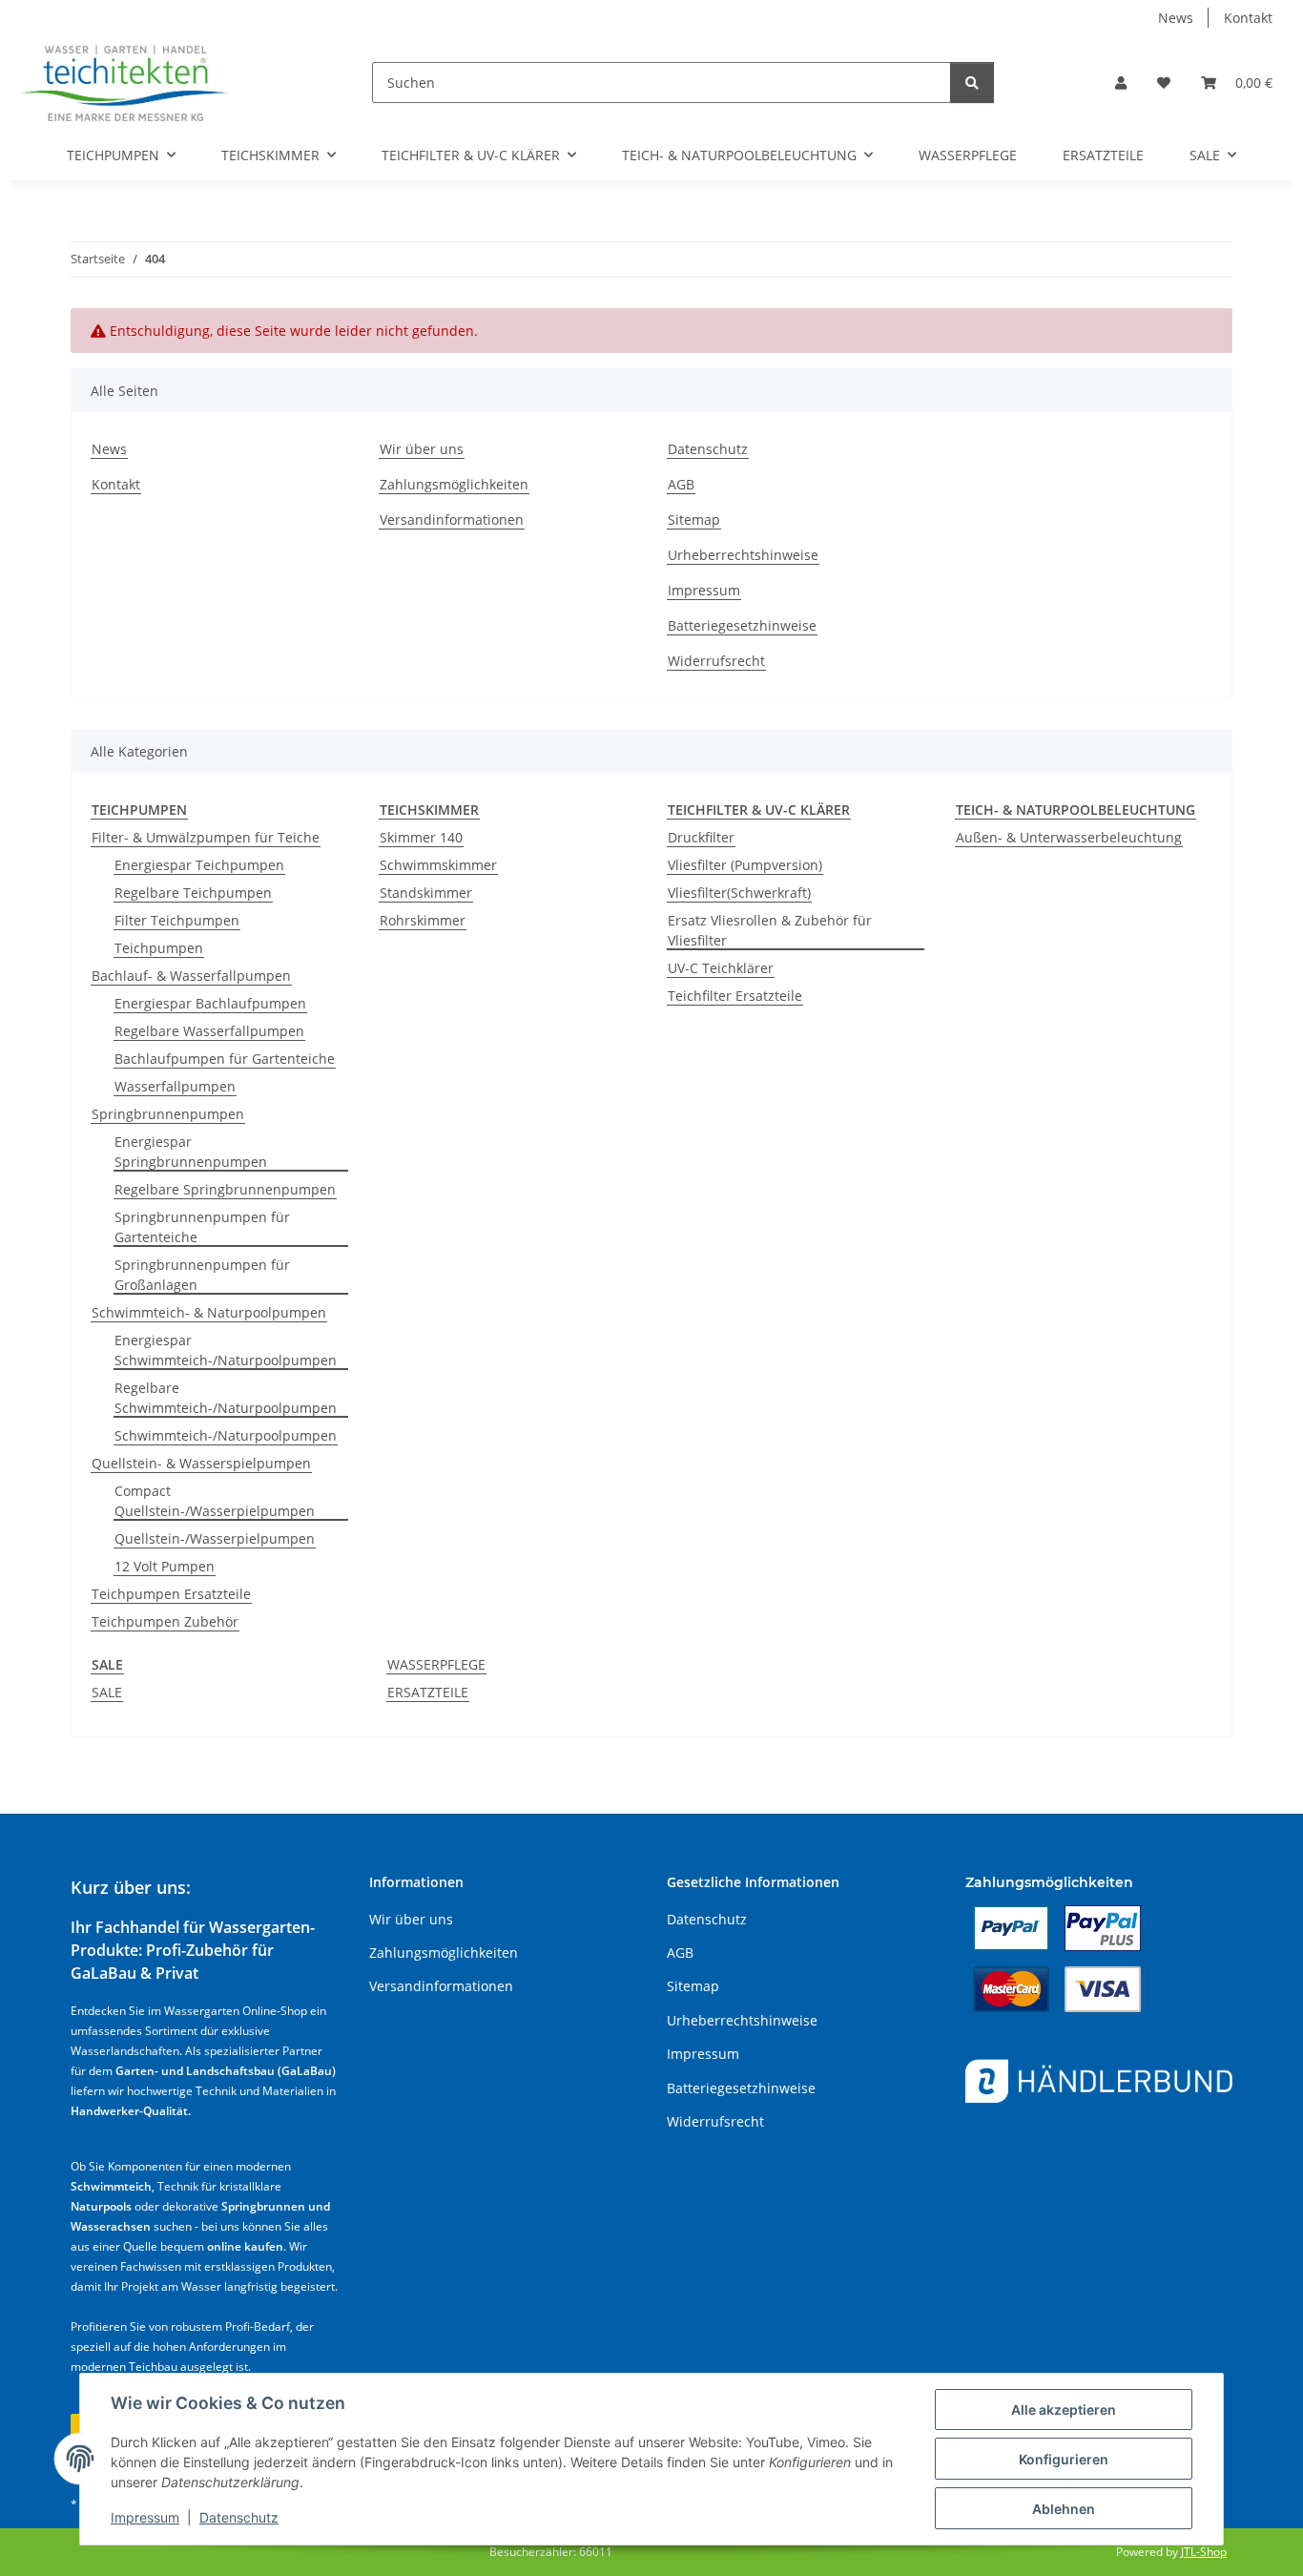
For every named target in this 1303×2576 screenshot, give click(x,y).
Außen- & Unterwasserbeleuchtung (1069, 837)
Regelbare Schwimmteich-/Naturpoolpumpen (226, 1398)
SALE (107, 1692)
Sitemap (694, 519)
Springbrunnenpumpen (168, 1114)
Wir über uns (422, 449)
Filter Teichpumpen (177, 920)
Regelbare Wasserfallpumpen (209, 1031)
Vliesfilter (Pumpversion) (745, 865)
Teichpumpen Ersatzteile (171, 1594)
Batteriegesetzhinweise (742, 625)
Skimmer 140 (421, 837)
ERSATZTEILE (428, 1692)
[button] (1121, 83)
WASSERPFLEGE (436, 1664)
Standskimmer (426, 893)
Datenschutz (239, 2517)
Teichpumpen (159, 948)
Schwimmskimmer (438, 865)
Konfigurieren (1064, 2459)
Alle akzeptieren (1064, 2410)
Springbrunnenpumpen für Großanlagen (202, 1275)
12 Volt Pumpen (165, 1566)
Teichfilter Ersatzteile (735, 996)
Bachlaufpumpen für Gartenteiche (225, 1059)
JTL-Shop (1204, 2552)
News (1176, 18)
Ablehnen (1064, 2509)
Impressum (145, 2517)
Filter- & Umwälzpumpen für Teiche (206, 837)
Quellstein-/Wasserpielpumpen (215, 1538)
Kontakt (1248, 18)
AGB (681, 484)
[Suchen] (972, 83)
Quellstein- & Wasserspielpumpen (201, 1463)
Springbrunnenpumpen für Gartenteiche (202, 1227)
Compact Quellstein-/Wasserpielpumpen (215, 1501)
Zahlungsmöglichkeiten (454, 484)
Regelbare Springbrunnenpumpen (225, 1189)
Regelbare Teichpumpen (193, 893)
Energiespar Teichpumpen (199, 865)
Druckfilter (701, 837)
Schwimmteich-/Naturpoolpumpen (226, 1435)
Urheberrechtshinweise (743, 555)
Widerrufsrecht (716, 661)
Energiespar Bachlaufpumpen (210, 1003)
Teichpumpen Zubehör (165, 1621)
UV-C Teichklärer (721, 968)
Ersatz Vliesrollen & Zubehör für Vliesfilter (770, 930)
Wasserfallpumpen (175, 1086)
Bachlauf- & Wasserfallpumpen (191, 976)
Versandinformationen (452, 519)
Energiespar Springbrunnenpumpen (191, 1152)
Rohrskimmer (423, 920)
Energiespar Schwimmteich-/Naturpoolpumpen (226, 1350)
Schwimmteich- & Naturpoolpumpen (209, 1312)
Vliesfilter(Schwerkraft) (739, 893)
